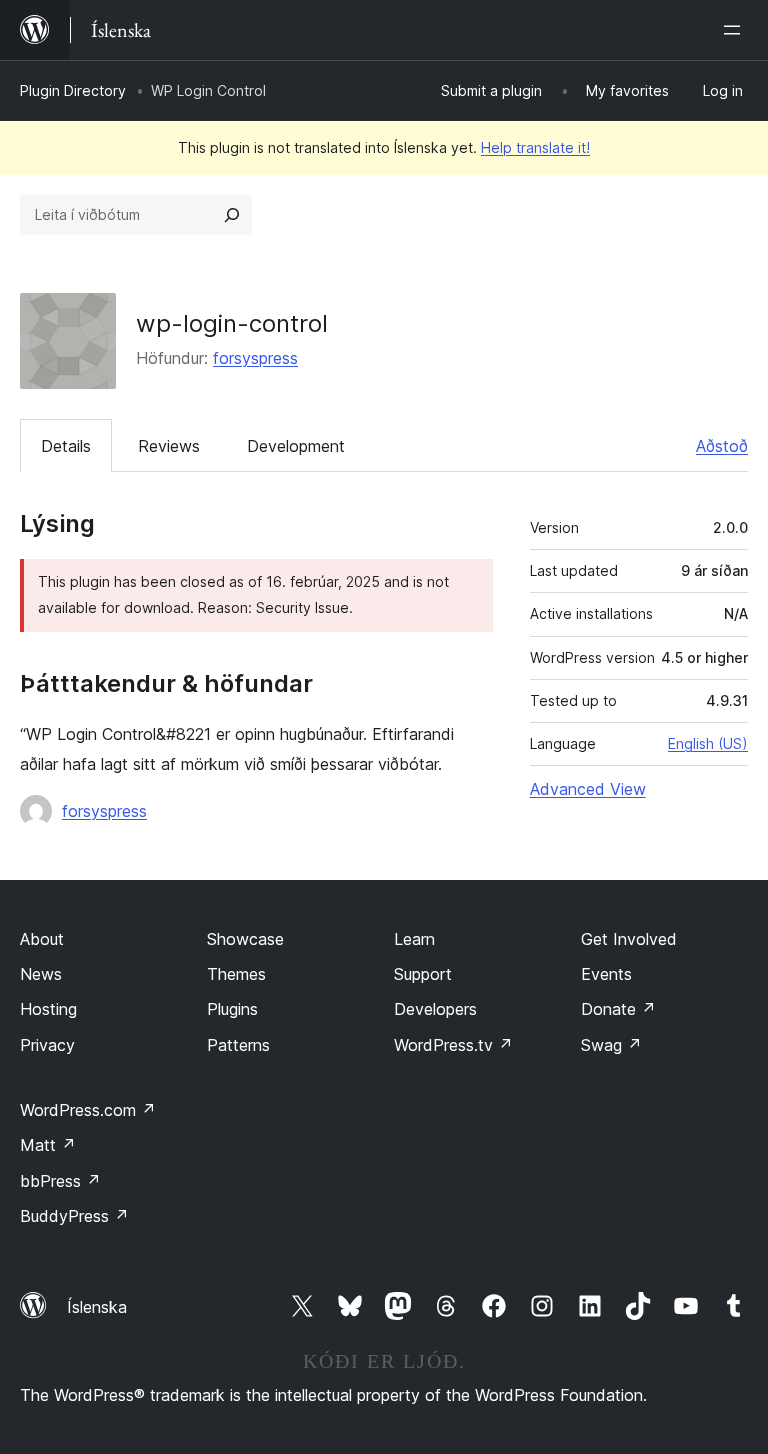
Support (423, 974)
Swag (611, 1045)
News (41, 974)
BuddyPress (74, 1216)
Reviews (169, 446)
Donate (618, 1009)
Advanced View (588, 789)
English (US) (708, 743)
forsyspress (255, 358)
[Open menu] (736, 30)
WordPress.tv (453, 1045)
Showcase (245, 939)
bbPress (60, 1181)
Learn (414, 939)
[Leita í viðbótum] (232, 215)
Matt (48, 1145)
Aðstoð (722, 446)
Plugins (232, 1009)
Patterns (238, 1045)
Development (296, 446)
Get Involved (629, 939)
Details (66, 446)
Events (606, 974)
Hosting (48, 1009)
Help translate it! (535, 147)
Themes (236, 974)
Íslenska (97, 1307)
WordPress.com (88, 1110)
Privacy (47, 1045)
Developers (435, 1009)
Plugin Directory (73, 90)
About (42, 939)
